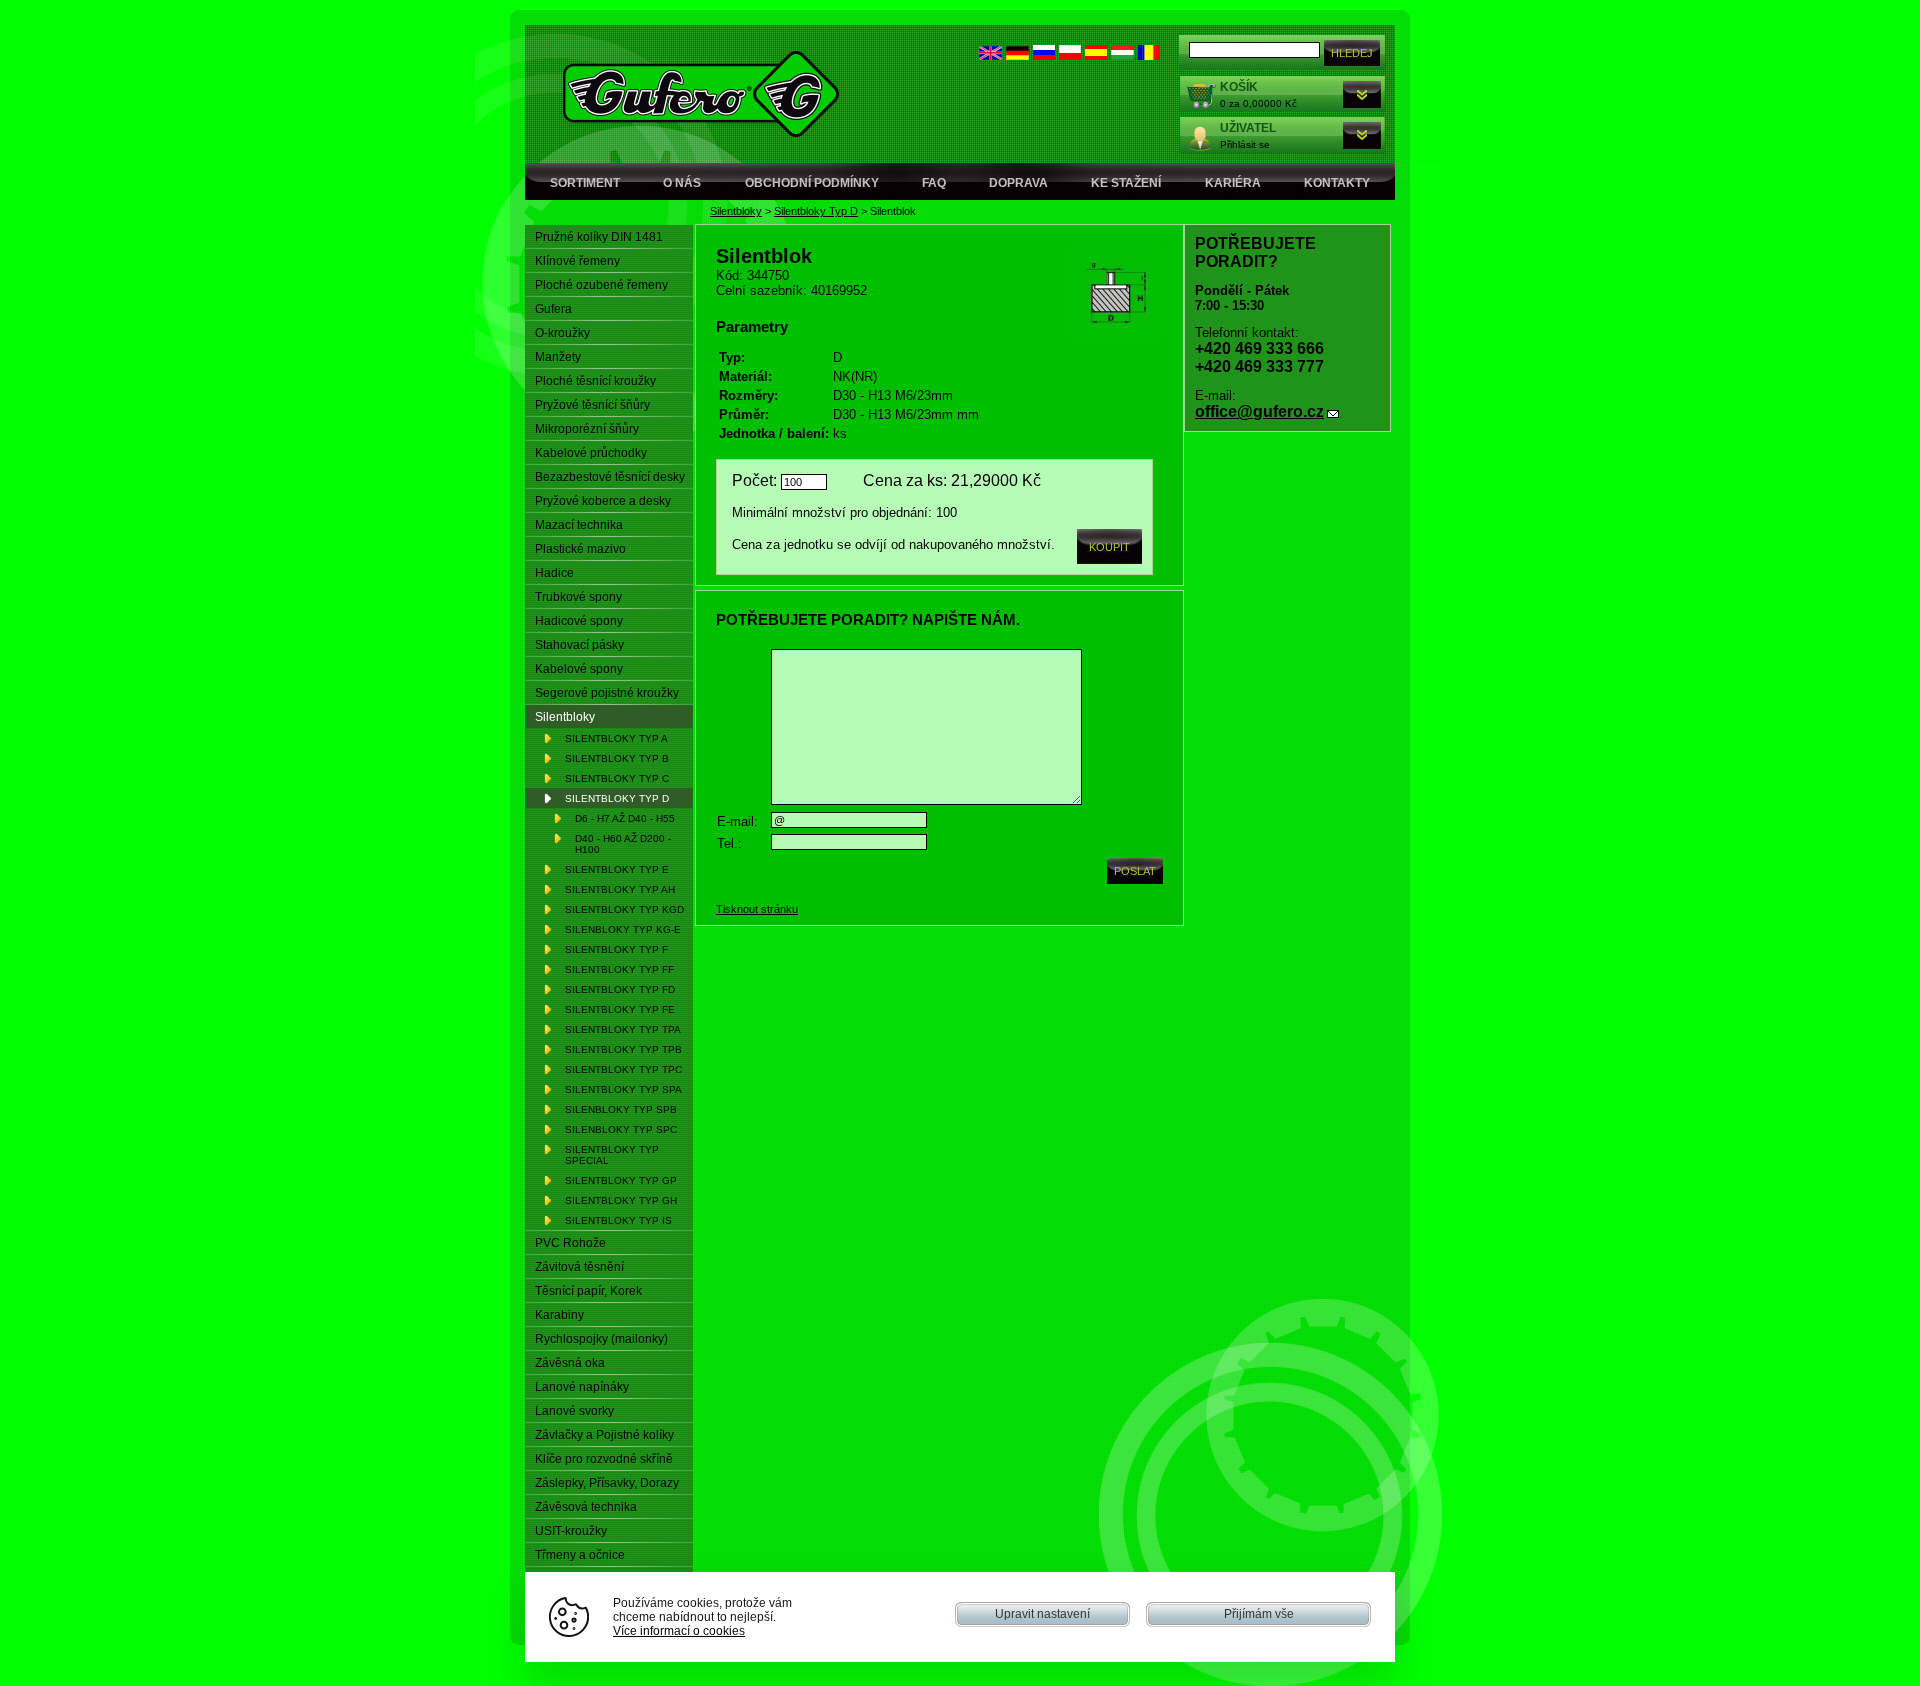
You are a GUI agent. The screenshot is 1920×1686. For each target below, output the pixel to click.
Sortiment (585, 183)
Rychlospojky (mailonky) (601, 1339)
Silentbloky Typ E (617, 869)
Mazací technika (579, 525)
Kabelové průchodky (591, 453)
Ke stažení (1126, 183)
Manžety (558, 357)
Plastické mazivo (580, 549)
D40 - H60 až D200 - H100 (623, 844)
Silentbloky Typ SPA (623, 1089)
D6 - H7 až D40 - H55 (625, 818)
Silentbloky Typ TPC (623, 1069)
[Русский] (1044, 55)
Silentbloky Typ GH (621, 1200)
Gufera (553, 309)
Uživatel (1248, 128)
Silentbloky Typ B (617, 758)
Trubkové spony (578, 597)
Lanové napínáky (582, 1387)
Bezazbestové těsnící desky (610, 477)
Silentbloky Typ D (816, 211)
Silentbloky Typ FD (620, 989)
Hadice (554, 573)
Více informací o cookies (679, 1630)
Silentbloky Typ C (617, 778)
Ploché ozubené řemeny (601, 285)
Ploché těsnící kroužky (595, 381)
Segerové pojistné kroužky (607, 693)
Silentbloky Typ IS (618, 1220)
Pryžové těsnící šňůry (592, 405)
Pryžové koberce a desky (603, 501)
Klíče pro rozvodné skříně (604, 1459)
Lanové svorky (574, 1411)
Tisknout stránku (757, 909)
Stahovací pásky (579, 645)
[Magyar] (1122, 55)
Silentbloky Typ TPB (623, 1049)
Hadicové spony (579, 621)
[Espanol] (1096, 55)
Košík (1239, 87)
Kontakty (1337, 183)
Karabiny (559, 1315)
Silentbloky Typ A (616, 738)
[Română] (1149, 55)
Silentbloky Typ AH (620, 889)
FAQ (934, 183)
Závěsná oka (570, 1363)
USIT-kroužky (571, 1531)
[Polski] (1070, 55)
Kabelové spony (579, 669)
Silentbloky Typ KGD (624, 909)
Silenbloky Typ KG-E (623, 929)
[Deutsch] (1017, 55)
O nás (682, 183)
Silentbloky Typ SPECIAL (612, 1155)
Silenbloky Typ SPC (621, 1129)
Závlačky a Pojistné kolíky (604, 1435)
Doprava (1018, 183)
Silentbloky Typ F (616, 949)
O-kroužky (562, 333)
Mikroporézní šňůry (587, 429)
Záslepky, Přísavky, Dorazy (607, 1483)
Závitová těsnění (579, 1267)
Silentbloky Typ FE (620, 1009)
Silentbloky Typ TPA (623, 1029)
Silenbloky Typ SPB (621, 1109)
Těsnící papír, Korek (588, 1291)
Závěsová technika (586, 1507)
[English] (990, 55)
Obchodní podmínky (812, 183)
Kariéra (1233, 183)
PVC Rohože (570, 1243)
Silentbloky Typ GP (621, 1180)
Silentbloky (736, 211)
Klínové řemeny (577, 261)
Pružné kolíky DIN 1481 (599, 237)
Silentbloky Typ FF (619, 969)
